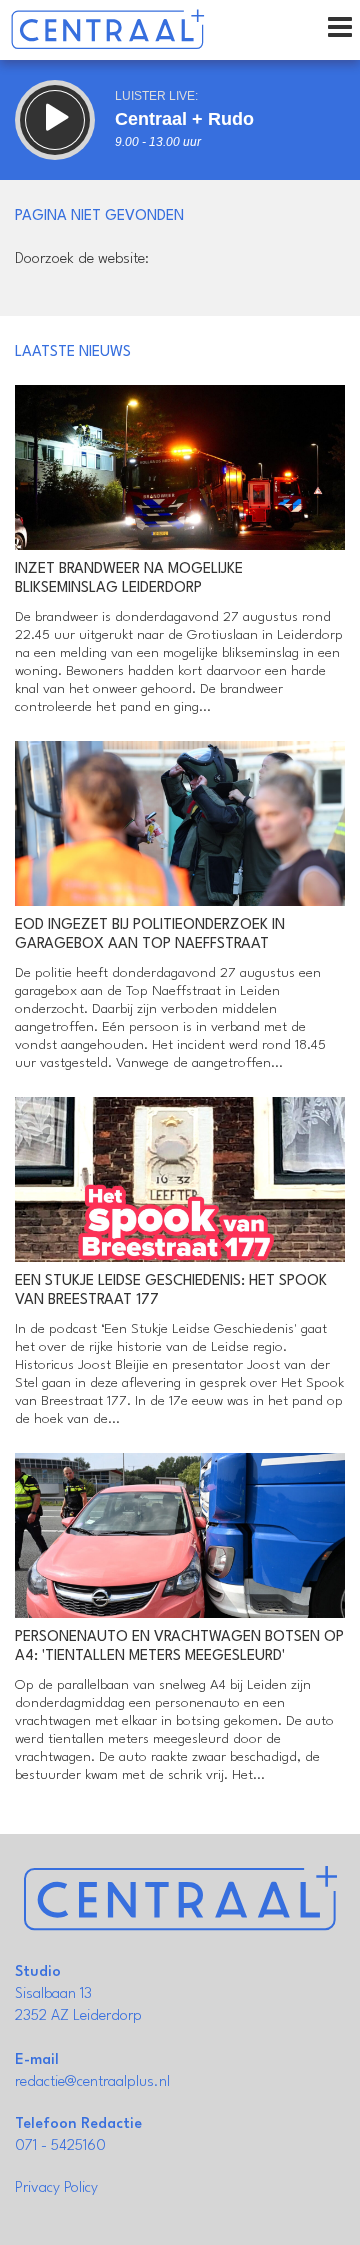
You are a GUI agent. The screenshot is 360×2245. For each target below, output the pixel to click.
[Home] (107, 30)
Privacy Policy (56, 2188)
